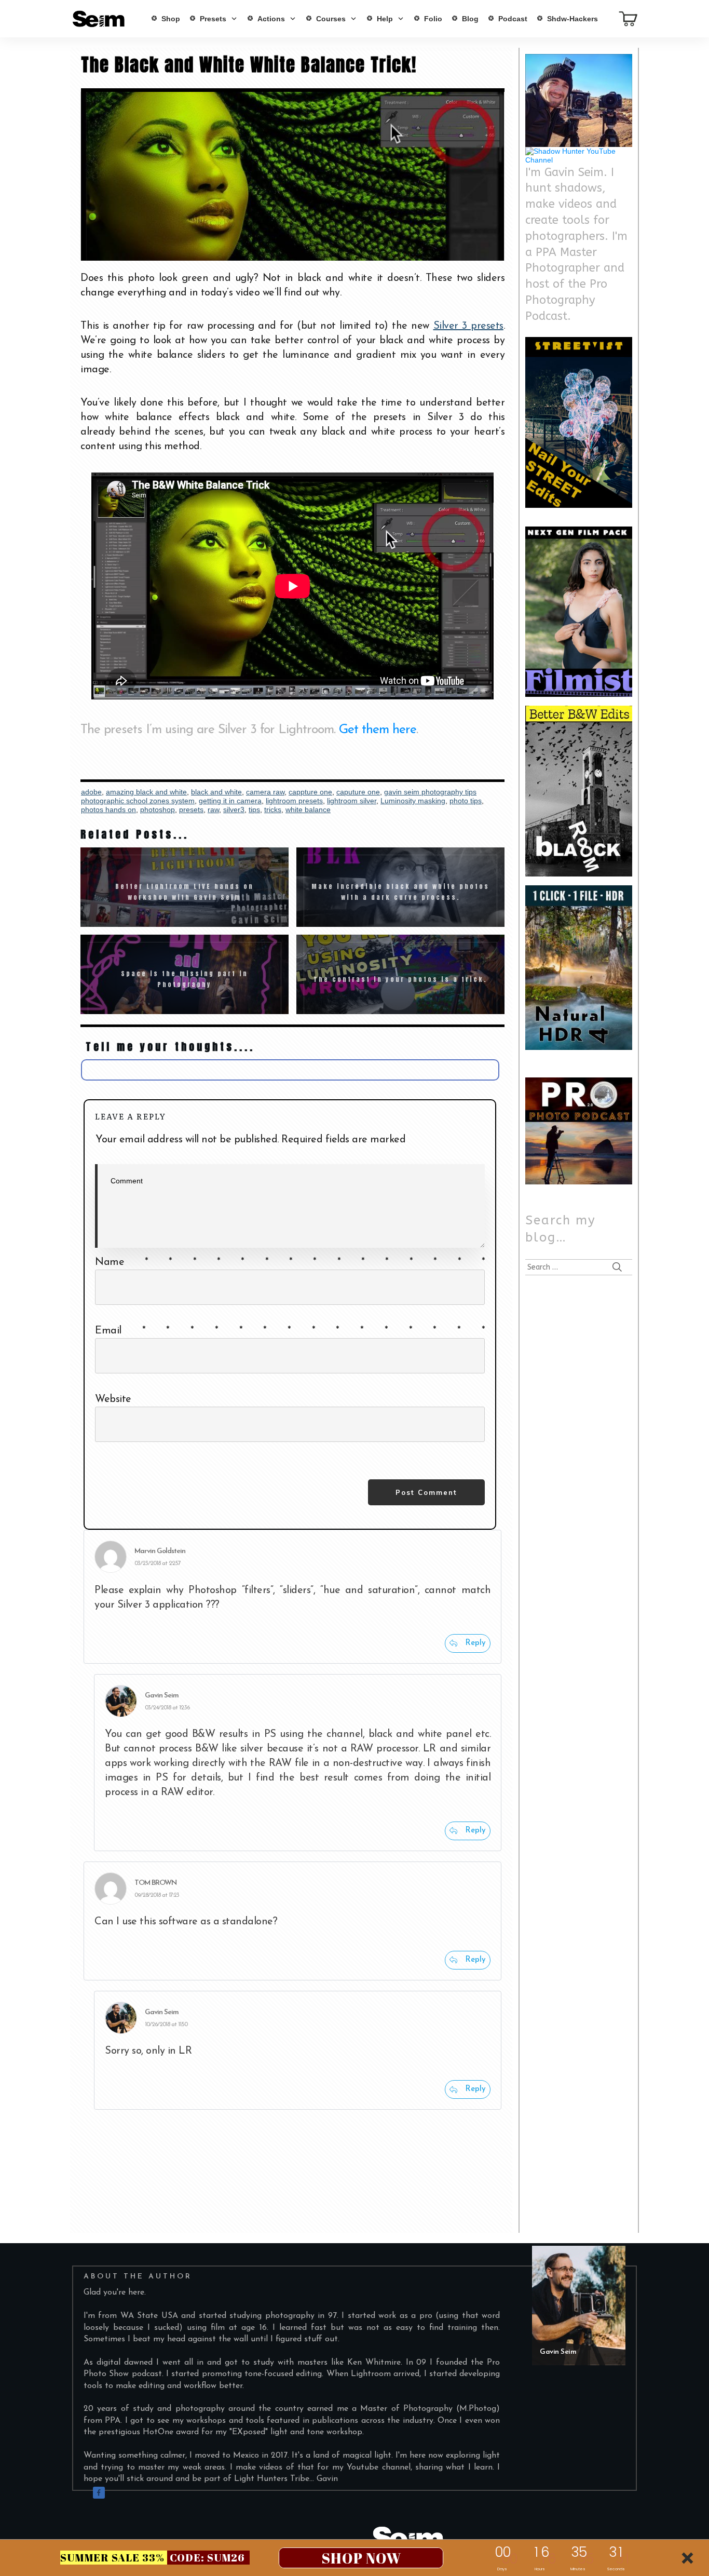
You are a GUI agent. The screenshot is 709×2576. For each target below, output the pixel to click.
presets (191, 810)
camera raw (265, 792)
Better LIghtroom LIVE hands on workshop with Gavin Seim (185, 887)
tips (254, 810)
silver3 (234, 810)
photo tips (466, 801)
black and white (216, 792)
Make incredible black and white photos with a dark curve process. (400, 887)
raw (213, 810)
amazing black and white (146, 792)
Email (290, 1331)
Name (290, 1262)
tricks (273, 810)
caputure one (358, 792)
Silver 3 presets (468, 326)
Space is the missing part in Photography (185, 974)
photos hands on (108, 810)
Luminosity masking (413, 801)
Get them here (378, 730)
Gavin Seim (162, 1696)
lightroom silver (352, 801)
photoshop (158, 810)
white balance (308, 810)
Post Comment (426, 1492)
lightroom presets (294, 801)
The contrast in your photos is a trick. (400, 974)
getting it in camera (230, 801)
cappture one (310, 792)
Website (113, 1399)
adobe (91, 792)
